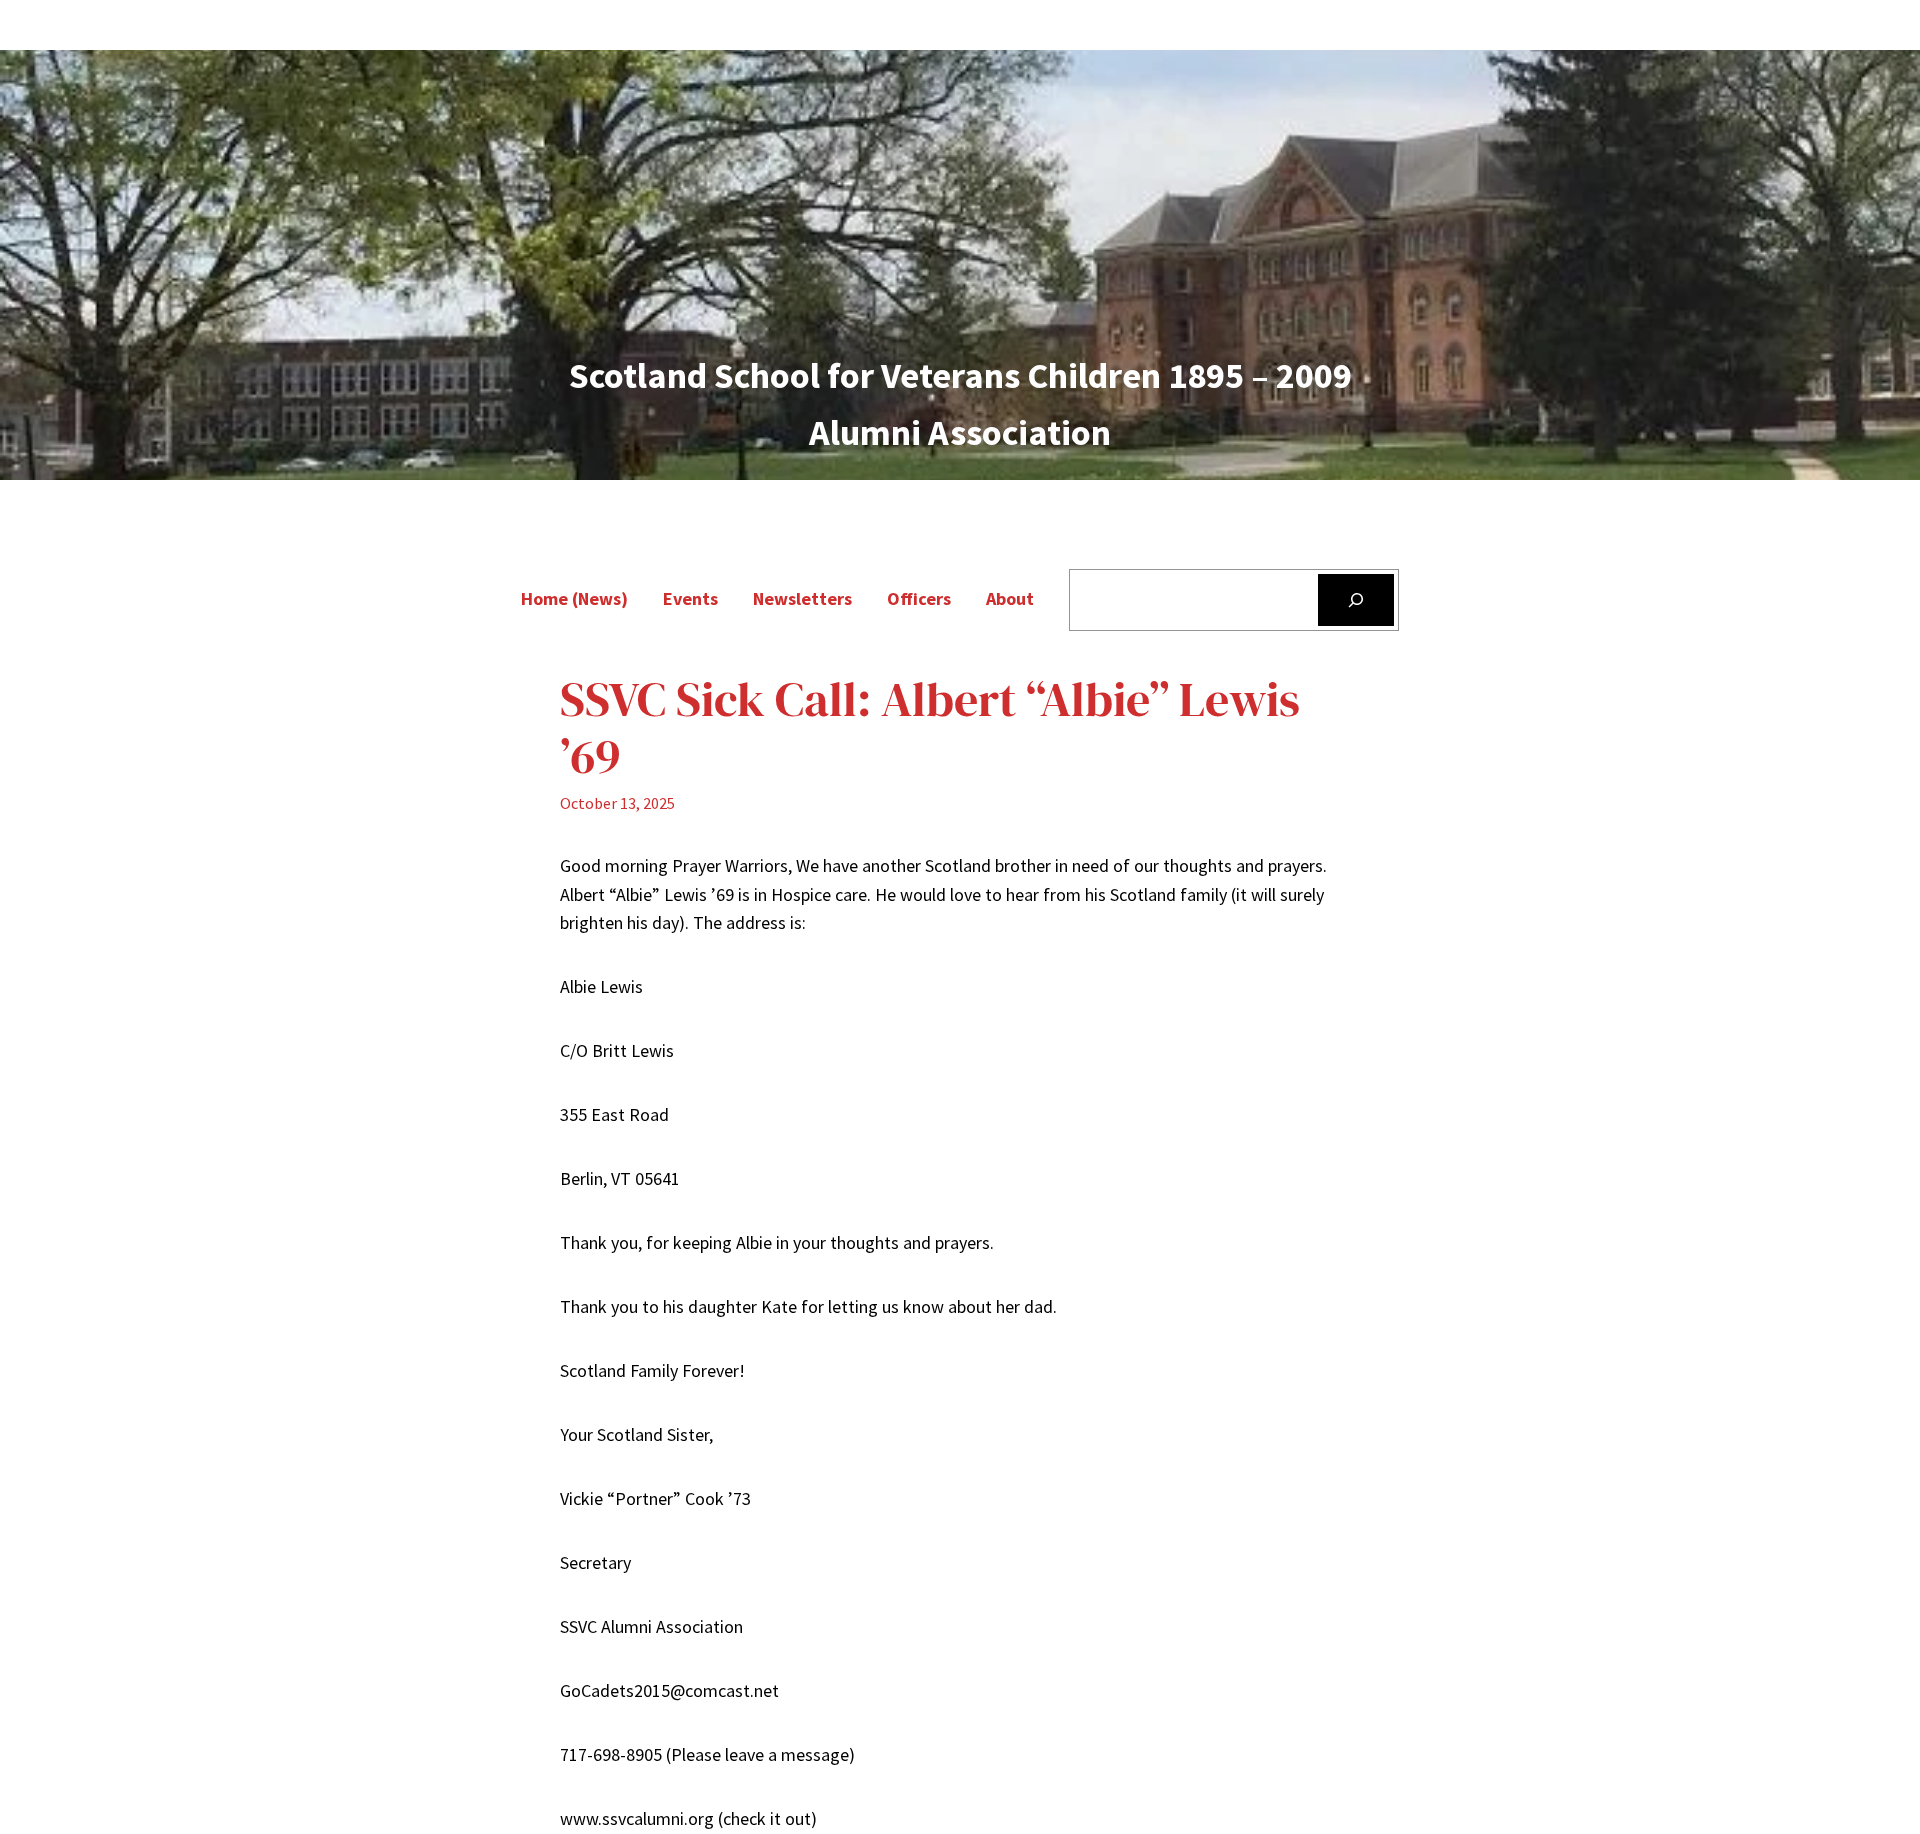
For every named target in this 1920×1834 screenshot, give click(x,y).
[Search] (1356, 600)
